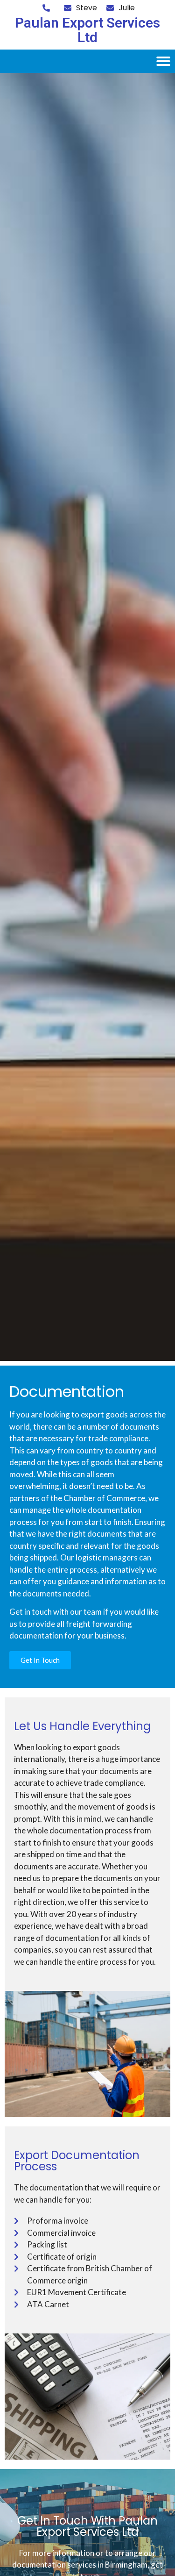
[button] (163, 61)
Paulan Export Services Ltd (87, 30)
